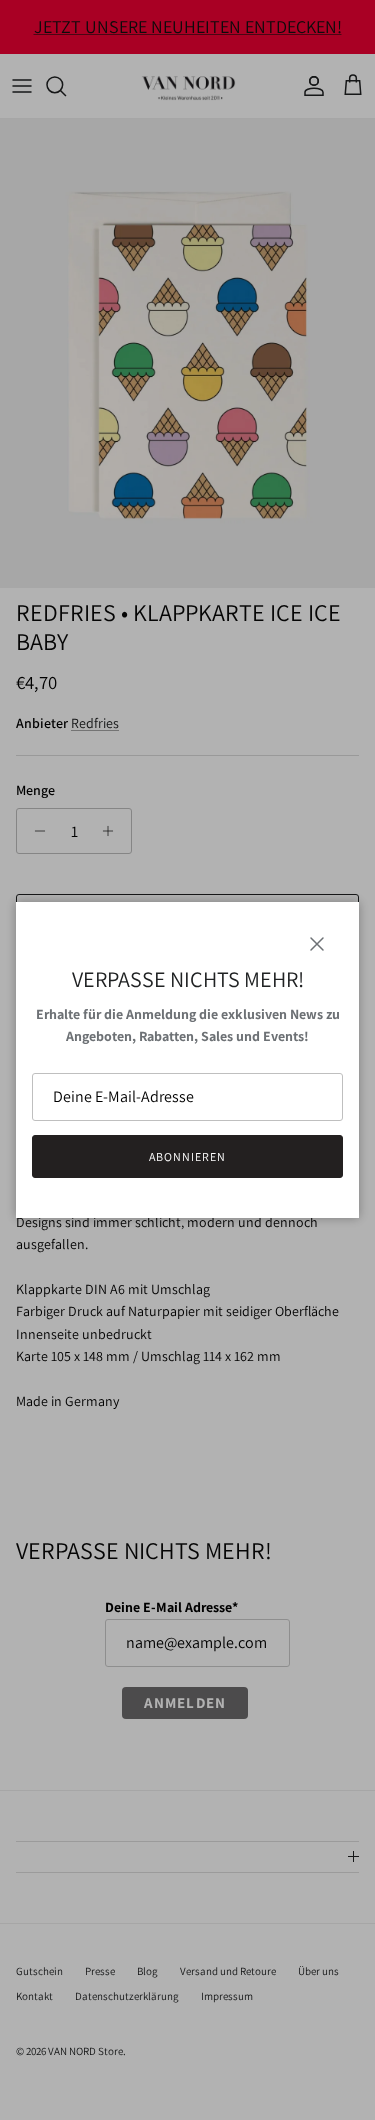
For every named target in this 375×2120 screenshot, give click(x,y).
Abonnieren (187, 1156)
